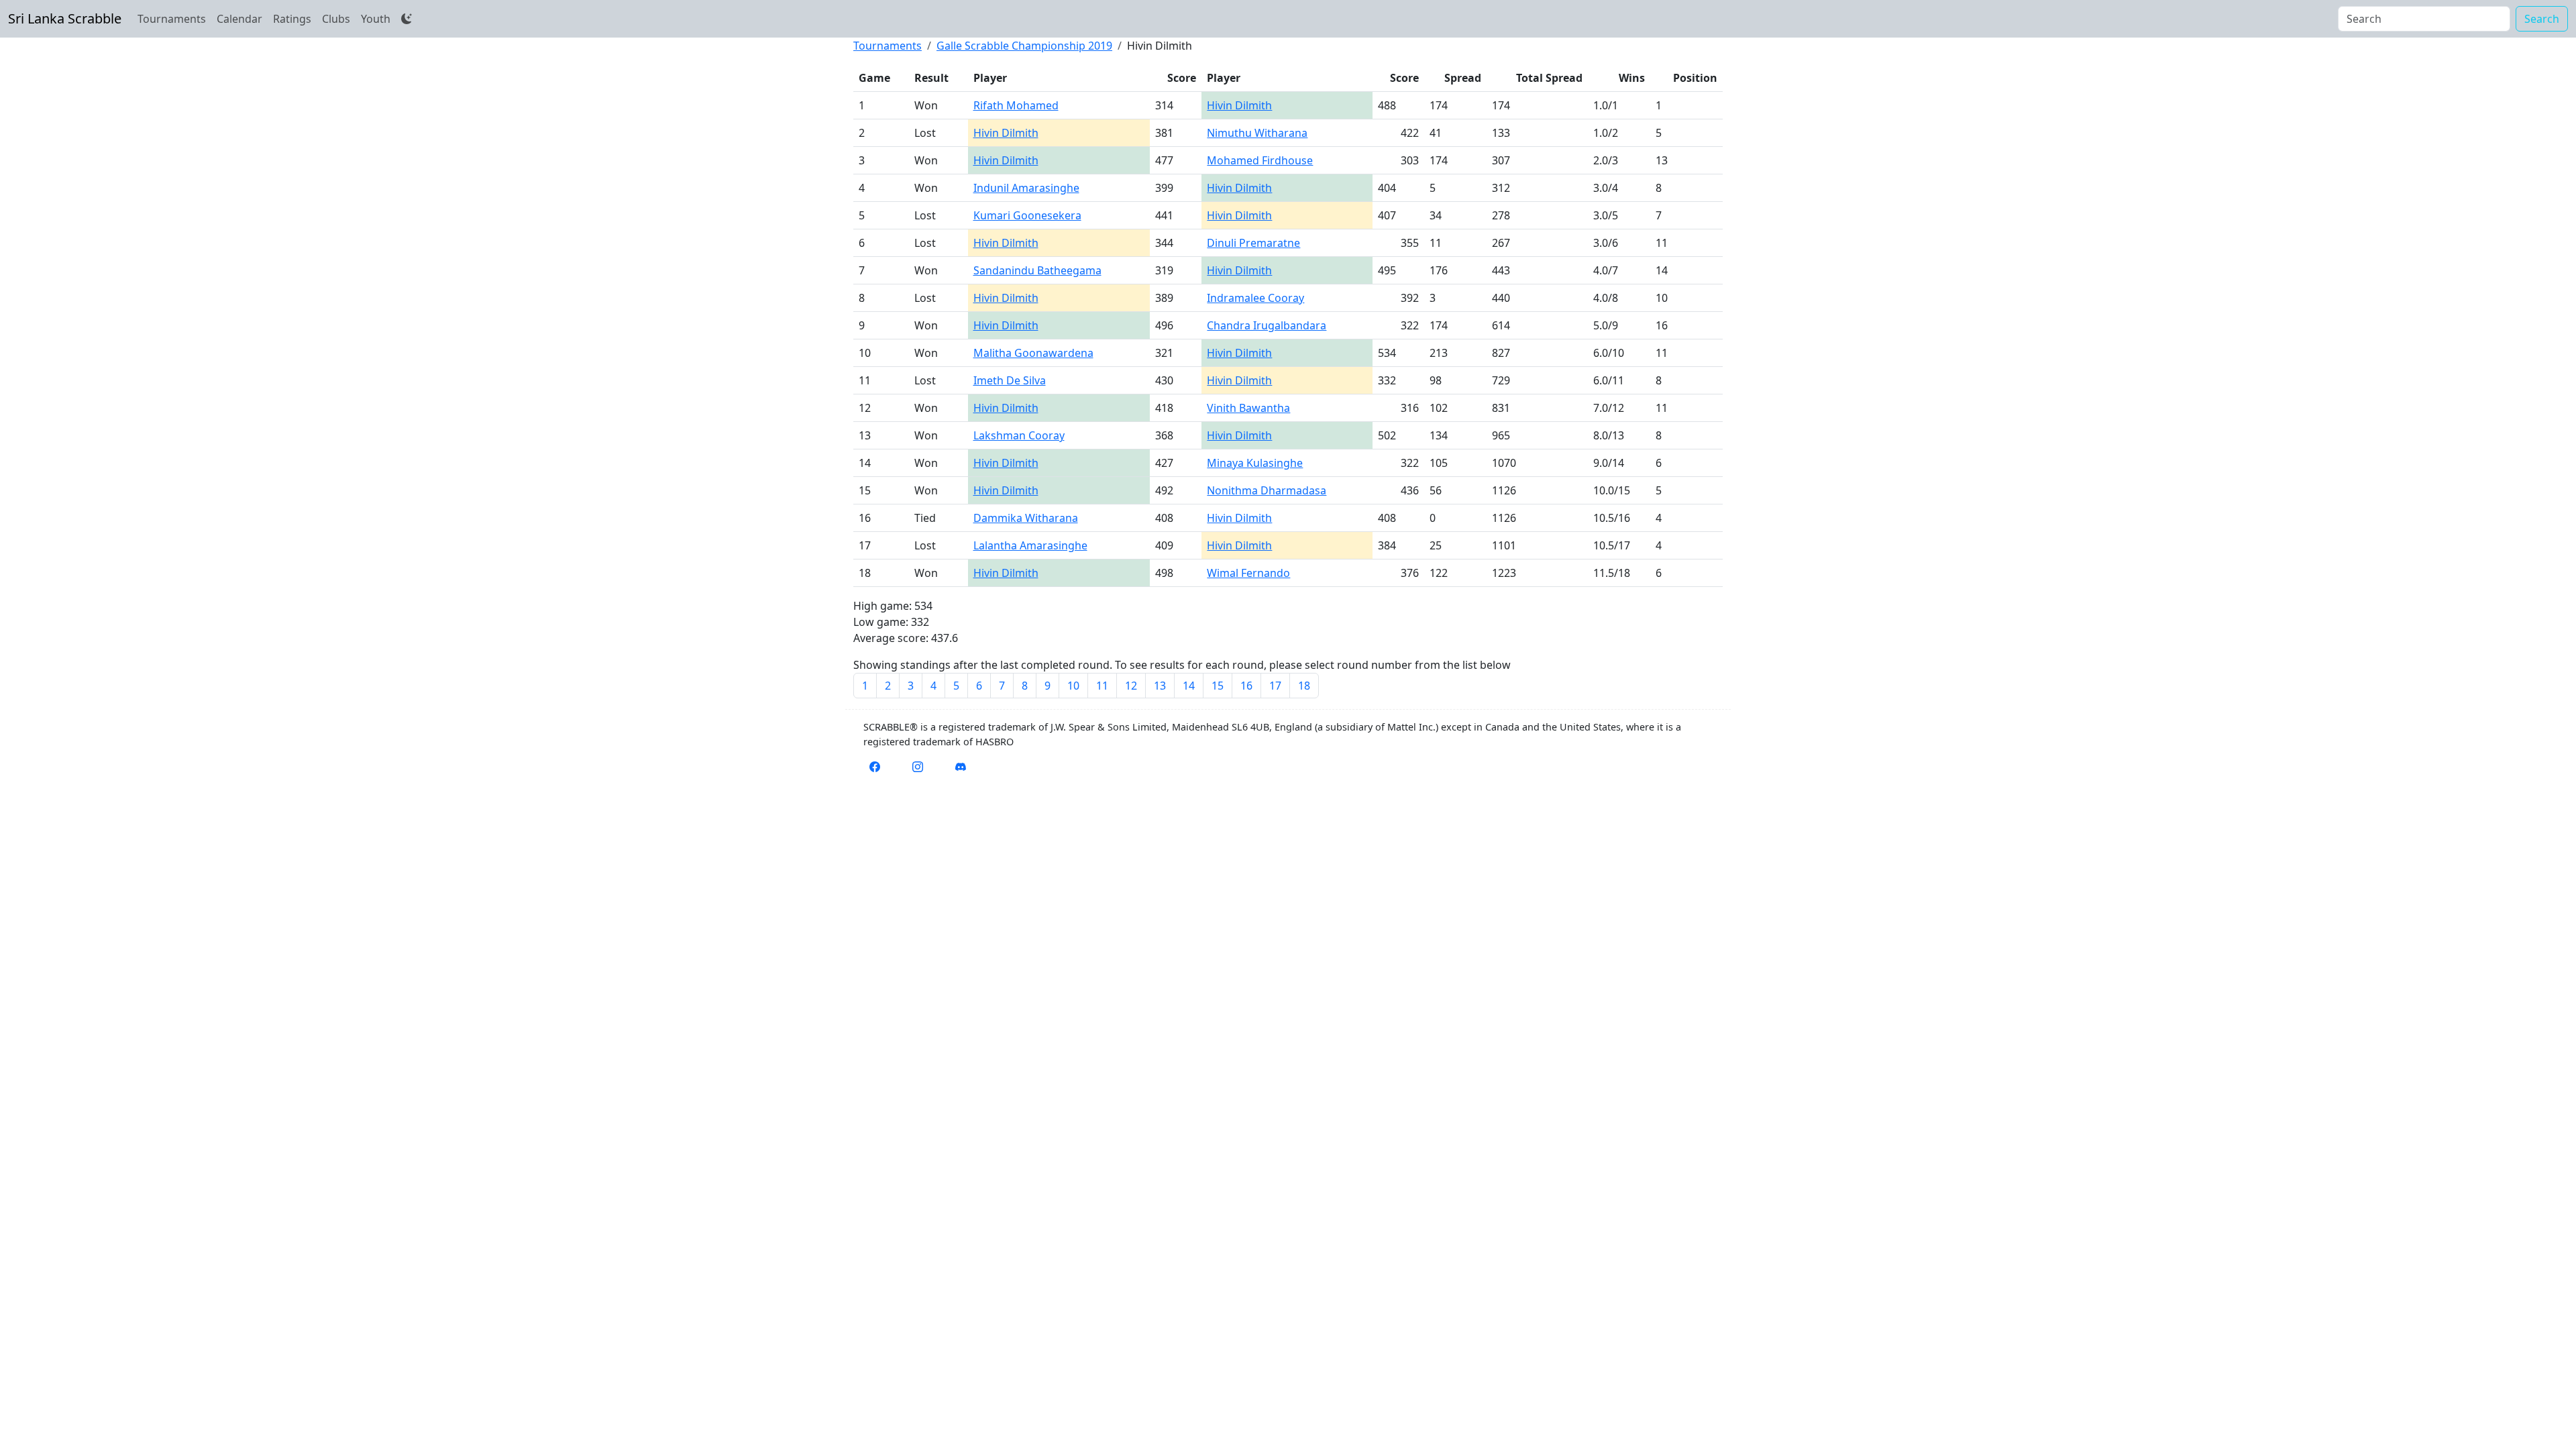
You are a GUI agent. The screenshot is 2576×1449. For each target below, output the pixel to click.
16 (1246, 686)
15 (1218, 686)
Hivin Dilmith (1239, 105)
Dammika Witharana (1026, 518)
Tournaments (172, 19)
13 (1160, 686)
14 (1189, 686)
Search (2542, 19)
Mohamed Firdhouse (1260, 160)
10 (1073, 686)
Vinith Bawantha (1248, 408)
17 (1275, 686)
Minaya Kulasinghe (1255, 463)
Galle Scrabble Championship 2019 (1024, 46)
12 (1131, 686)
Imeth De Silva (1010, 380)
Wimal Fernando (1248, 573)
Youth (376, 19)
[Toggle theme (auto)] (407, 19)
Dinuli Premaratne (1253, 243)
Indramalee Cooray (1255, 298)
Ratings (292, 19)
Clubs (336, 19)
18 (1304, 686)
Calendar (239, 19)
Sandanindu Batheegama (1037, 270)
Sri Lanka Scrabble (65, 18)
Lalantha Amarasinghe (1030, 545)
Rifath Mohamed (1016, 105)
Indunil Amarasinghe (1026, 188)
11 (1102, 686)
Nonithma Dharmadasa (1267, 490)
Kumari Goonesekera (1027, 215)
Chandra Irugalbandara (1267, 325)
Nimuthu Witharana (1257, 133)
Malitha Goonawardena (1033, 353)
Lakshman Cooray (1019, 435)
